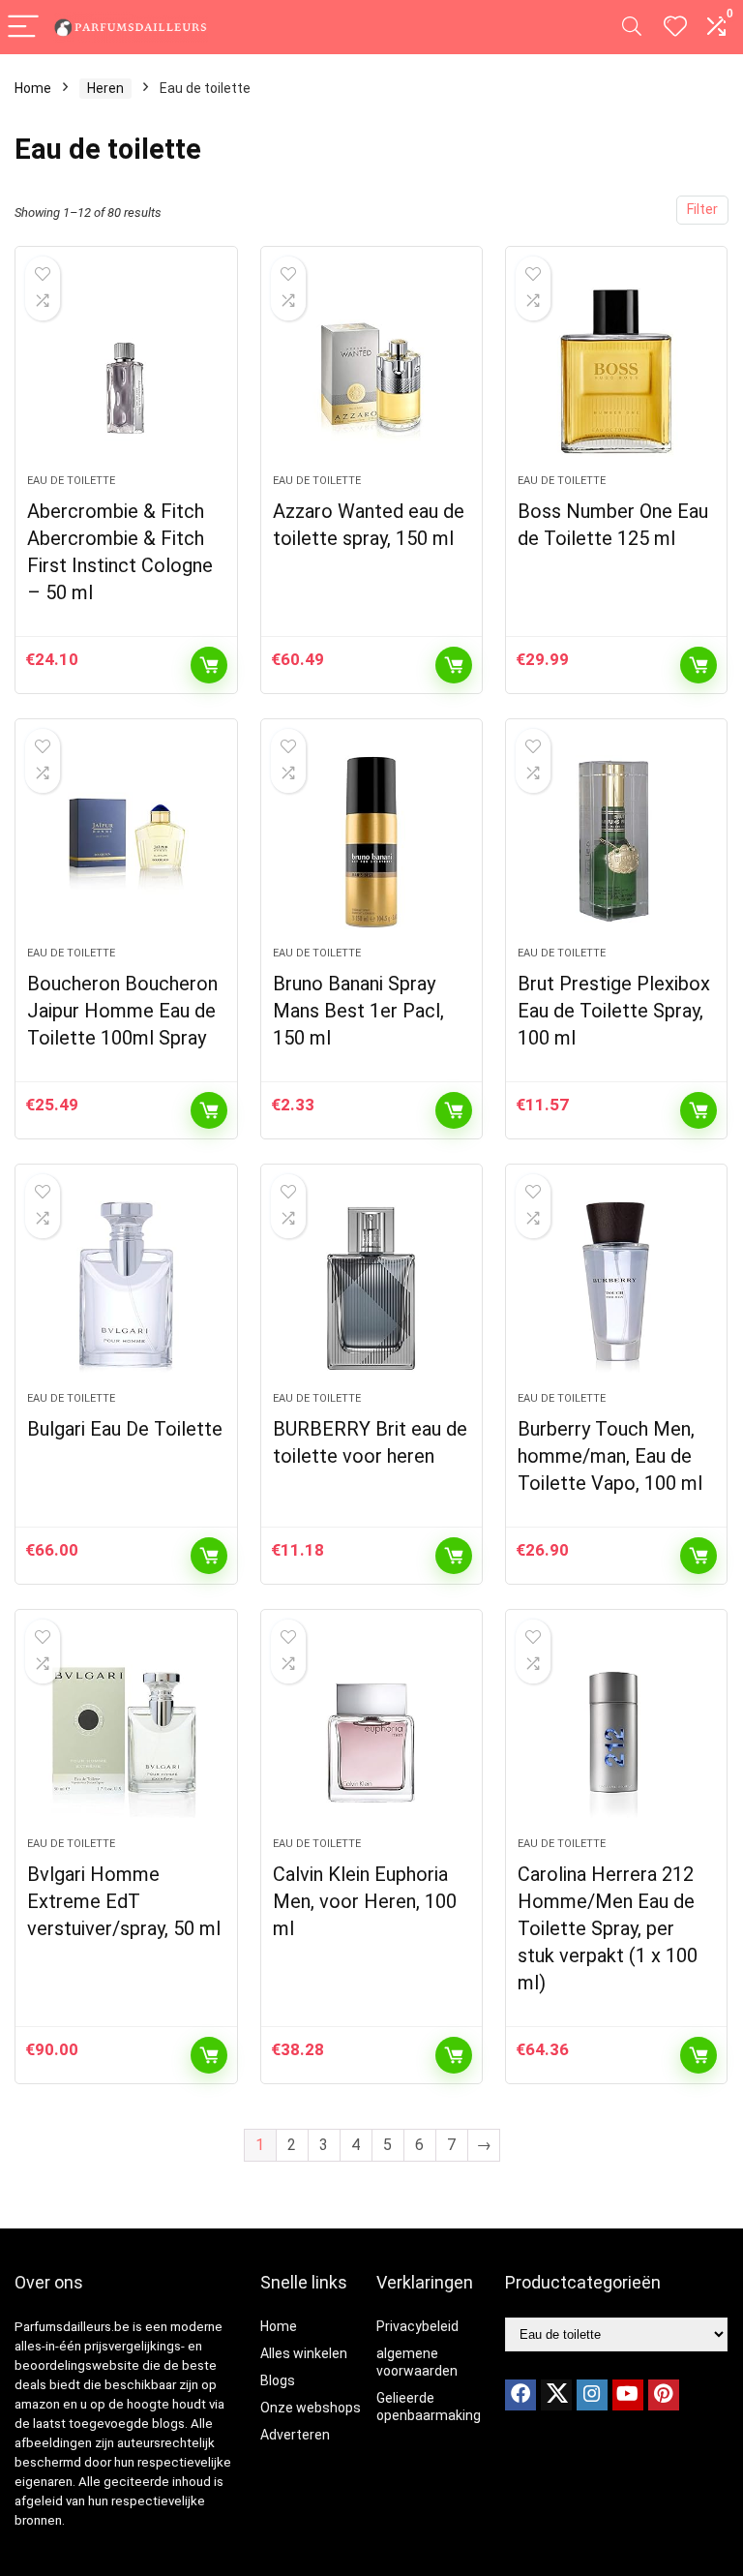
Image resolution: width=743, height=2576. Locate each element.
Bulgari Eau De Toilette (125, 1429)
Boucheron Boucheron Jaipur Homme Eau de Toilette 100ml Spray (122, 1011)
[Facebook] (520, 2395)
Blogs (278, 2380)
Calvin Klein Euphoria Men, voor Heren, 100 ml (365, 1901)
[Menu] (23, 28)
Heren (105, 88)
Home (33, 88)
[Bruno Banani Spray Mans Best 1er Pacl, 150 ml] (372, 842)
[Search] (632, 28)
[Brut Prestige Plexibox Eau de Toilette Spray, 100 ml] (617, 842)
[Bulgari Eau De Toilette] (126, 1288)
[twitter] (556, 2395)
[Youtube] (628, 2395)
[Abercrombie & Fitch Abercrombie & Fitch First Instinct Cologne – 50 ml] (126, 370)
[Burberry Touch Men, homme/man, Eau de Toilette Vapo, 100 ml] (617, 1288)
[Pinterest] (664, 2395)
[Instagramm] (592, 2395)
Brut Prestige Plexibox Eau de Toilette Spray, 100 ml (614, 1011)
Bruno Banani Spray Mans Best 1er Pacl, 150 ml (358, 1011)
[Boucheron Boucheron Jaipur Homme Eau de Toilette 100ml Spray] (126, 842)
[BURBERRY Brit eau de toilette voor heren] (372, 1288)
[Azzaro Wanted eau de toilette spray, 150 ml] (372, 370)
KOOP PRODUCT (209, 665)
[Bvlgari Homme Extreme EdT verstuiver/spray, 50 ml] (126, 1733)
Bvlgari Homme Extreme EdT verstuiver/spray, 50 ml (124, 1901)
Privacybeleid (417, 2326)
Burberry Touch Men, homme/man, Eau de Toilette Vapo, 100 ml (610, 1456)
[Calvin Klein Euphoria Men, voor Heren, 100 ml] (372, 1733)
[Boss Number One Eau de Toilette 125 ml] (617, 370)
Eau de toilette (71, 481)
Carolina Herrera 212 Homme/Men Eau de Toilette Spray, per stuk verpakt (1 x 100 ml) (608, 1928)
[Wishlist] (675, 27)
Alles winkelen (304, 2353)
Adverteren (295, 2435)
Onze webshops (311, 2408)
